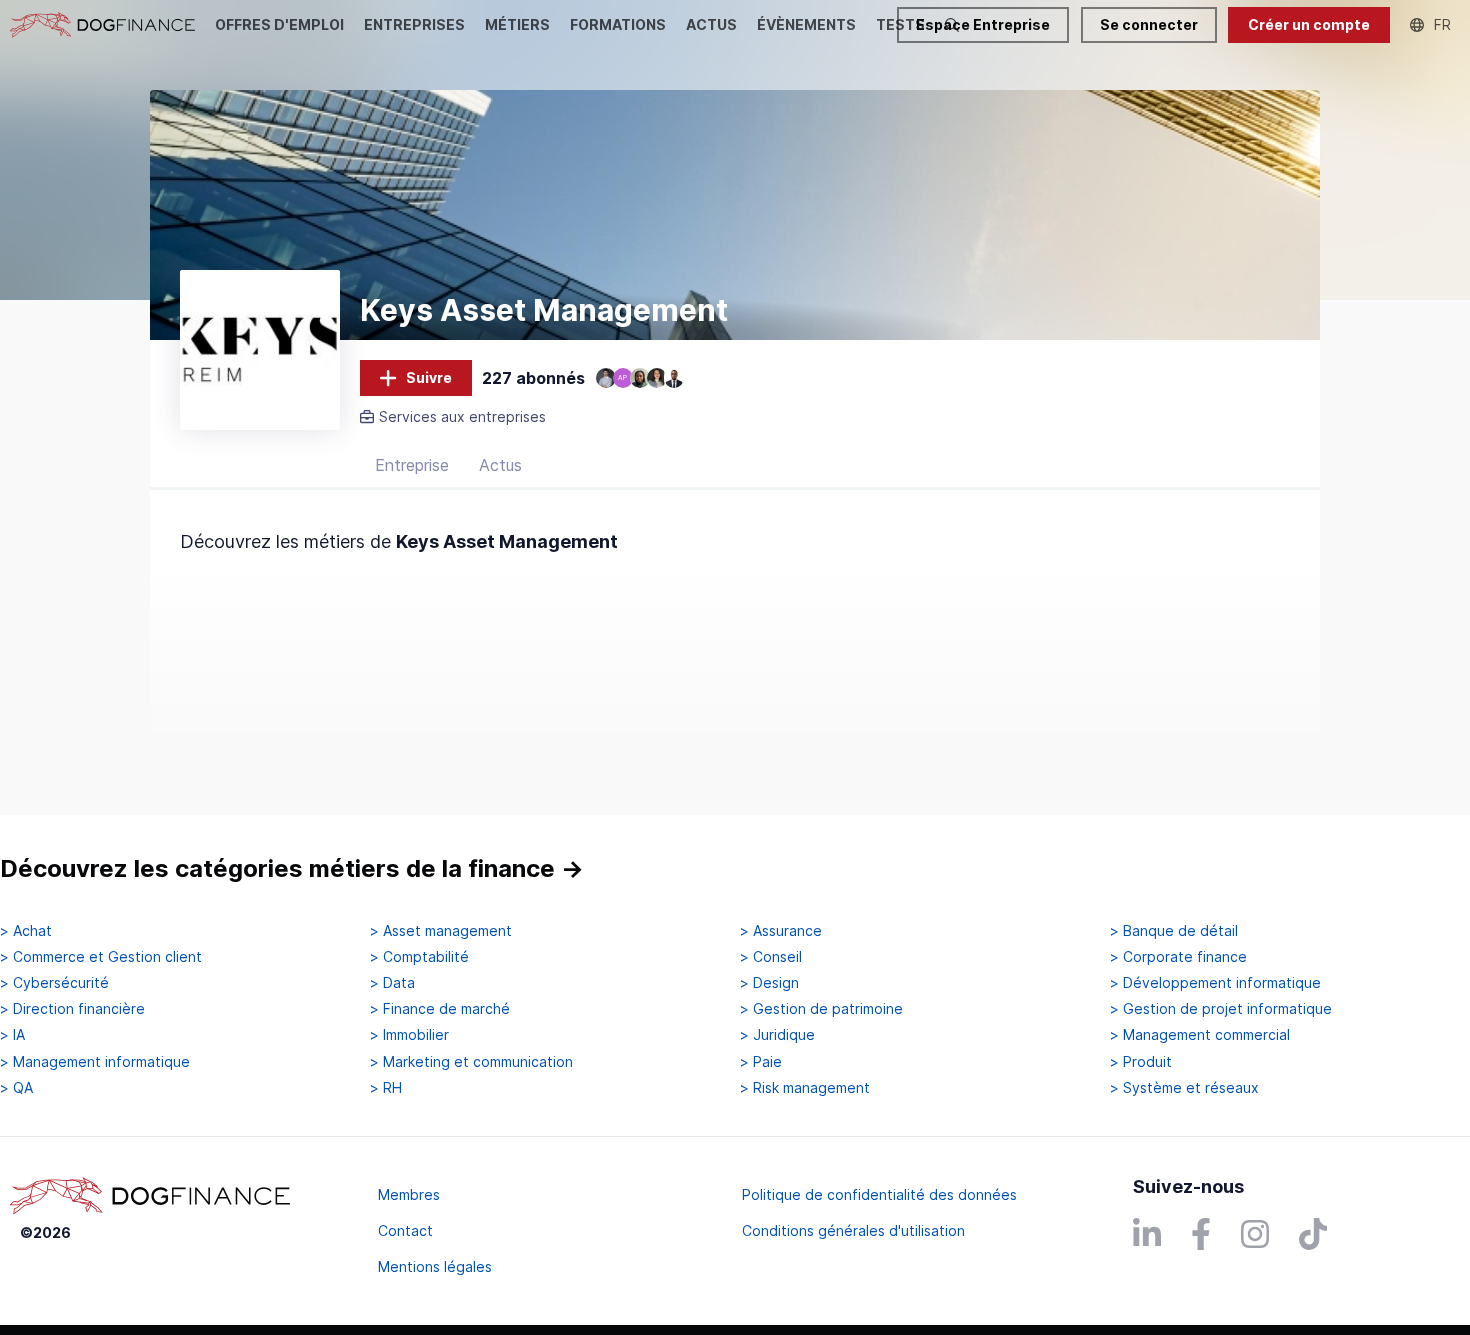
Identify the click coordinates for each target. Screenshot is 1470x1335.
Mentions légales (435, 1266)
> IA (12, 1035)
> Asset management (441, 931)
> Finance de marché (440, 1009)
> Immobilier (409, 1035)
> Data (392, 983)
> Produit (1141, 1062)
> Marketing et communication (471, 1062)
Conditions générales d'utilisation (853, 1230)
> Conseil (771, 957)
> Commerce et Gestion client (101, 957)
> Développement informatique (1215, 983)
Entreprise (412, 465)
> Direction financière (72, 1009)
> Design (769, 983)
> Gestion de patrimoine (821, 1009)
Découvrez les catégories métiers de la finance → (292, 868)
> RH (386, 1088)
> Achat (26, 931)
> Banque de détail (1174, 931)
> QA (16, 1088)
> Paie (761, 1062)
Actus (500, 465)
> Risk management (805, 1088)
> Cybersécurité (54, 983)
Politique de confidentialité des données (879, 1194)
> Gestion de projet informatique (1221, 1009)
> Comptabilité (419, 957)
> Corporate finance (1178, 957)
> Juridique (777, 1035)
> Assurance (781, 931)
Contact (405, 1230)
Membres (409, 1194)
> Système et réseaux (1184, 1088)
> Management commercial (1200, 1035)
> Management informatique (95, 1062)
